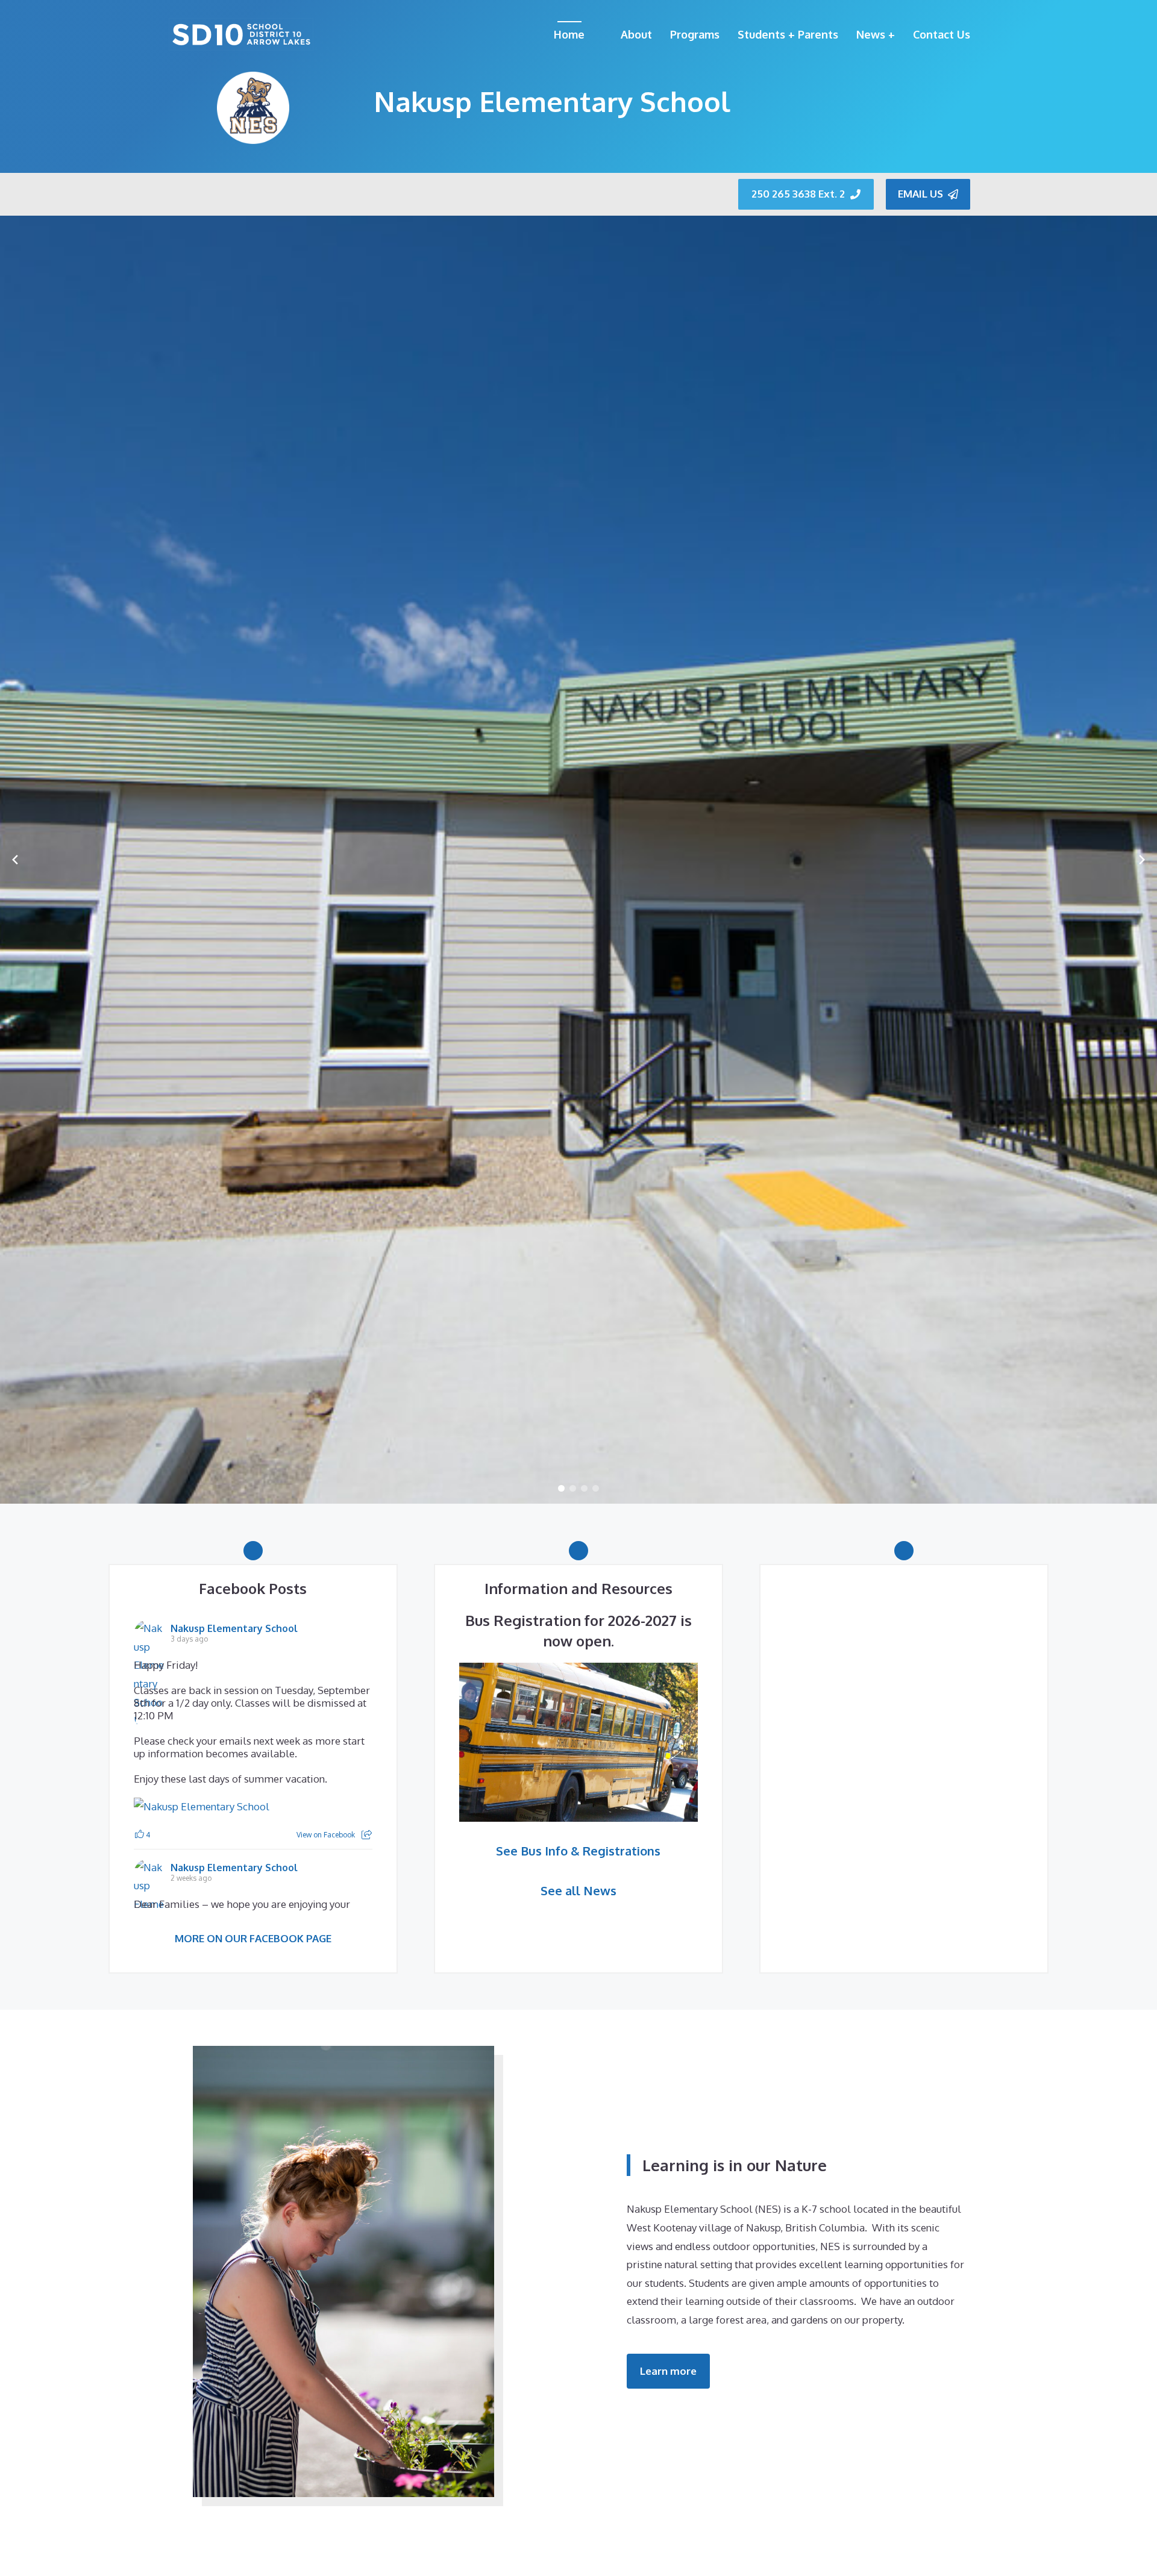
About (636, 34)
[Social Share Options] (367, 1835)
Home (569, 34)
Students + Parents (788, 34)
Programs (695, 34)
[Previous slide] (15, 860)
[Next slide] (1142, 860)
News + (876, 34)
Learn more (668, 2371)
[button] (561, 1488)
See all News (578, 1890)
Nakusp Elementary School (234, 1628)
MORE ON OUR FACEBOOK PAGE (253, 1938)
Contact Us (942, 34)
